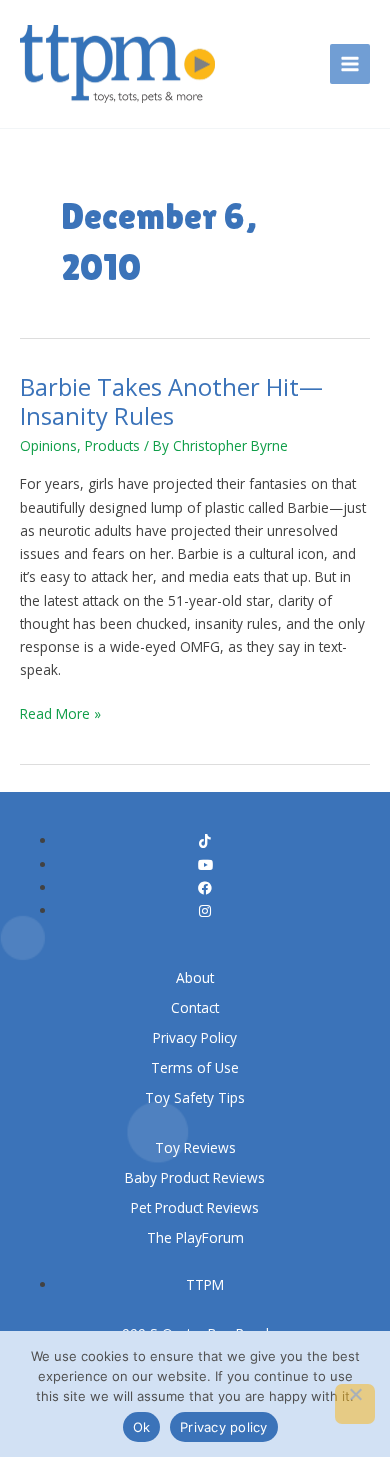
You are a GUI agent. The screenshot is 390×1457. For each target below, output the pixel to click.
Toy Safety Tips (195, 1097)
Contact (195, 1007)
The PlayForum (195, 1237)
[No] (355, 1404)
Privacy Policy (195, 1037)
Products (112, 445)
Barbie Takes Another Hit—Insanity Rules (171, 401)
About (195, 977)
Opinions (48, 445)
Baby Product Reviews (195, 1177)
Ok (142, 1427)
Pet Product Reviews (195, 1207)
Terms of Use (195, 1067)
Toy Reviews (195, 1147)
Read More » (60, 712)
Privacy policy (224, 1427)
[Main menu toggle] (350, 64)
